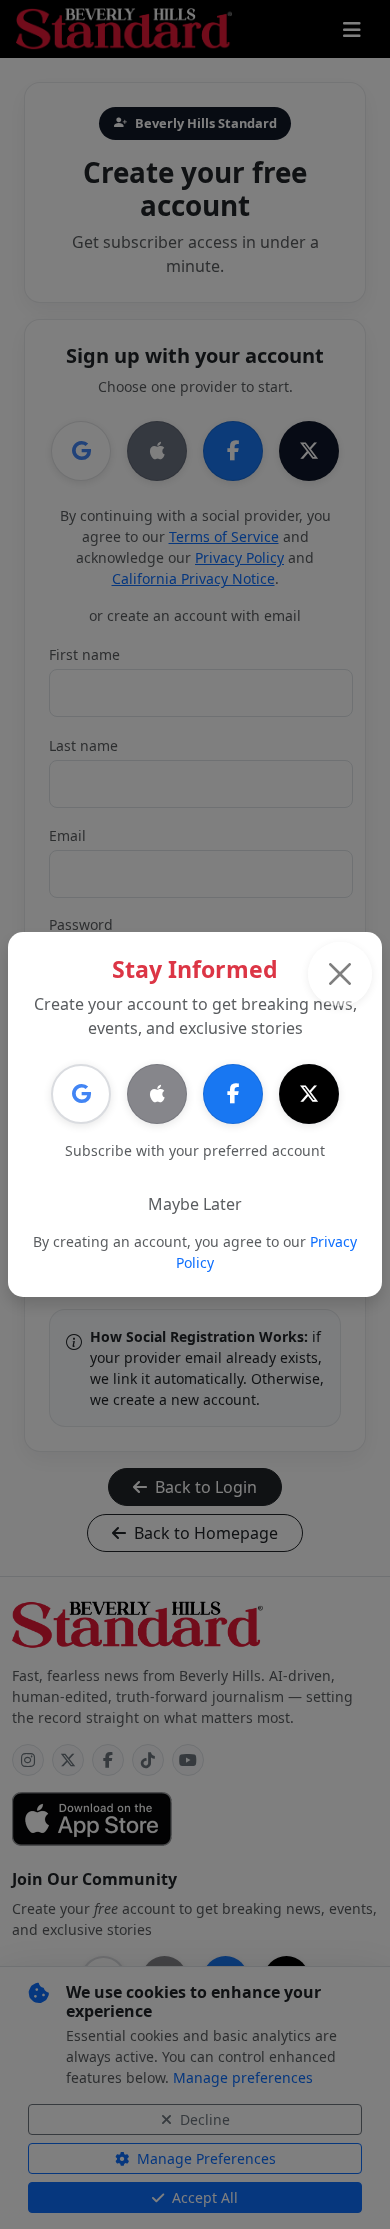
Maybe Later (195, 1204)
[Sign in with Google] (81, 1094)
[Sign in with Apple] (157, 1094)
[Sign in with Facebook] (233, 1094)
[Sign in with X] (309, 1094)
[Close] (340, 974)
